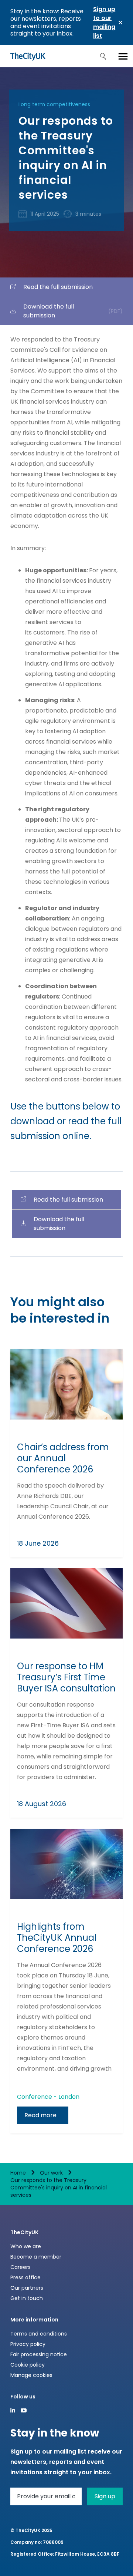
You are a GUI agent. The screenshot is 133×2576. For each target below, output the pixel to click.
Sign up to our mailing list (104, 22)
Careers (21, 2267)
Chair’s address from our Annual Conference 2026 (63, 1458)
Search (103, 56)
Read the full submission (58, 287)
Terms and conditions (39, 2334)
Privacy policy (28, 2344)
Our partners (27, 2288)
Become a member (36, 2257)
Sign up (105, 2496)
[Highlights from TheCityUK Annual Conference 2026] (66, 1864)
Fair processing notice (39, 2354)
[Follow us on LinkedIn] (13, 2410)
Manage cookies (31, 2375)
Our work (51, 2173)
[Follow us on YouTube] (24, 2410)
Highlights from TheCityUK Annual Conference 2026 (57, 1938)
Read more (40, 2115)
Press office (25, 2277)
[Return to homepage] (28, 56)
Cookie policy (28, 2365)
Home (18, 2173)
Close (120, 23)
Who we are (26, 2246)
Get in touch (27, 2298)
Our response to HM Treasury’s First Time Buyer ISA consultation (66, 1677)
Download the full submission (73, 311)
